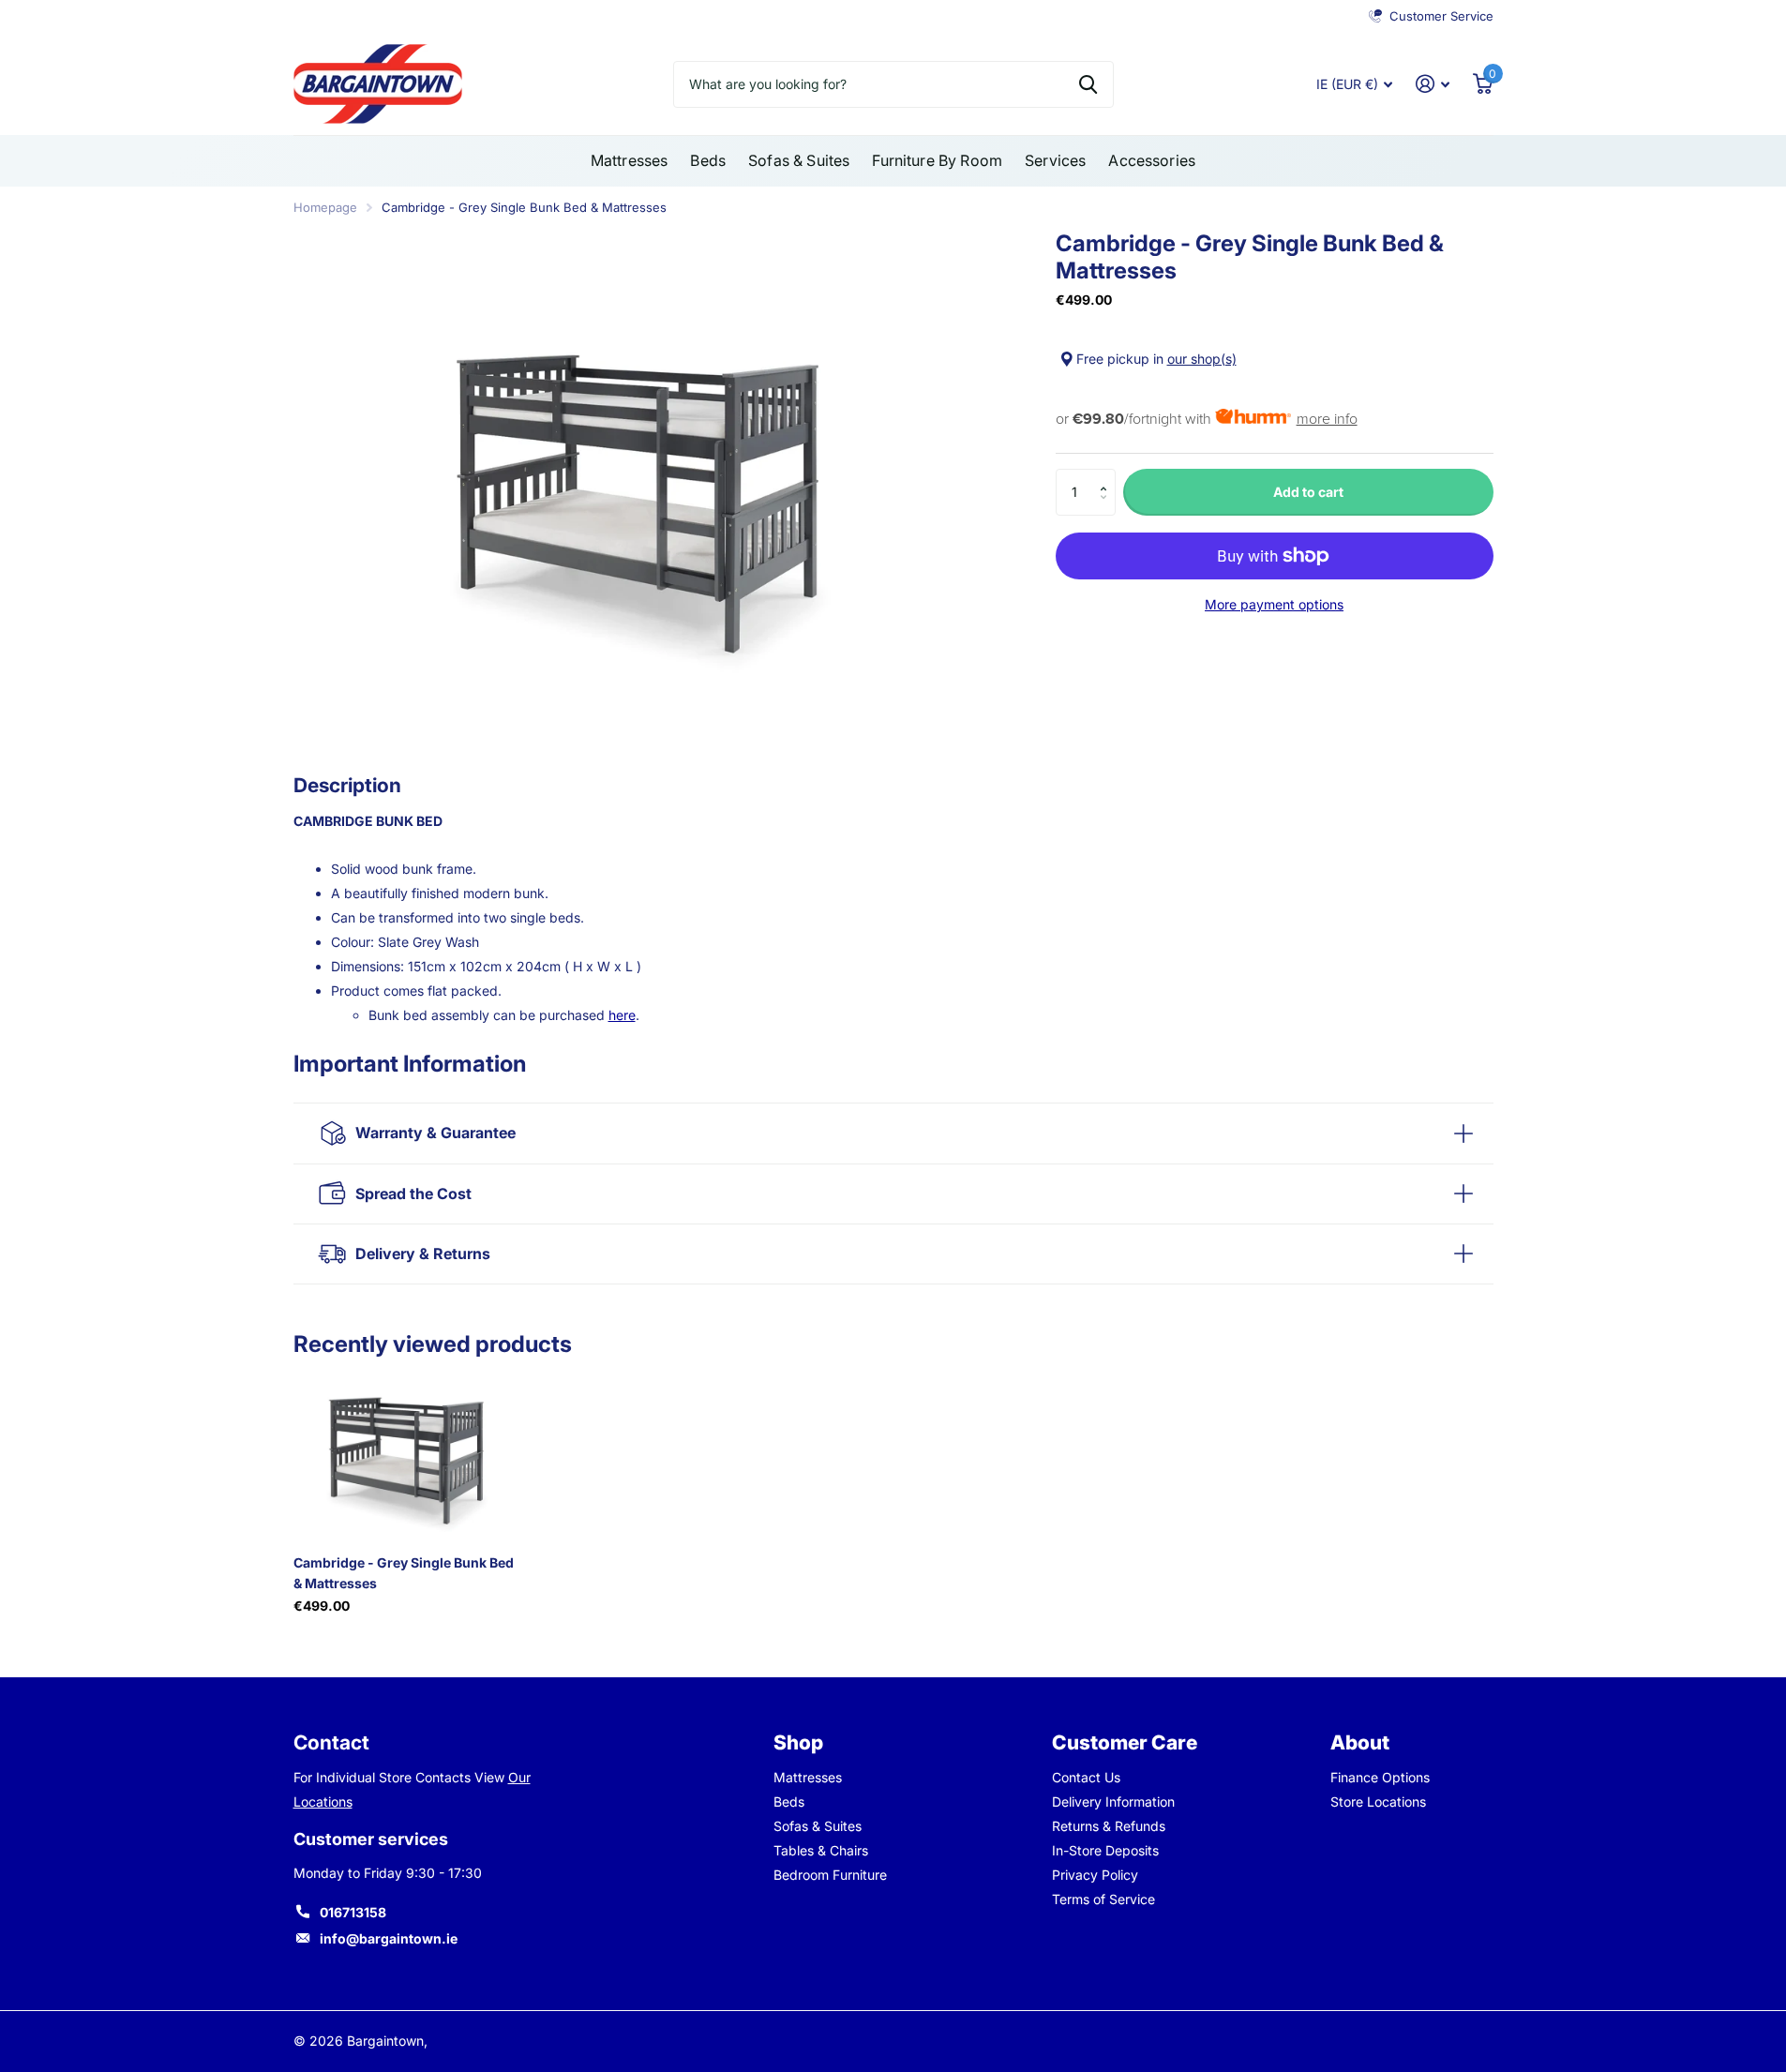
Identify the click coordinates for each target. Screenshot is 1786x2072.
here (622, 1015)
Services (1055, 160)
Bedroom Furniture (830, 1875)
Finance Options (1380, 1777)
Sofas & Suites (799, 160)
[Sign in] (1433, 84)
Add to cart (1308, 492)
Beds (708, 160)
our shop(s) (1202, 359)
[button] (1109, 476)
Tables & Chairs (821, 1850)
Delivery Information (1113, 1802)
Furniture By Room (937, 160)
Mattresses (630, 160)
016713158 (353, 1912)
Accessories (1152, 160)
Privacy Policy (1095, 1875)
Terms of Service (1103, 1899)
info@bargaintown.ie (389, 1938)
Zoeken (1088, 84)
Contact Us (1086, 1777)
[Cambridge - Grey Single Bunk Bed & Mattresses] (407, 1455)
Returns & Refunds (1109, 1826)
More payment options (1274, 604)
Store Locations (1378, 1802)
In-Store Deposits (1105, 1850)
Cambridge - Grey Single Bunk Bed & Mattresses (404, 1572)
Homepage (325, 207)
